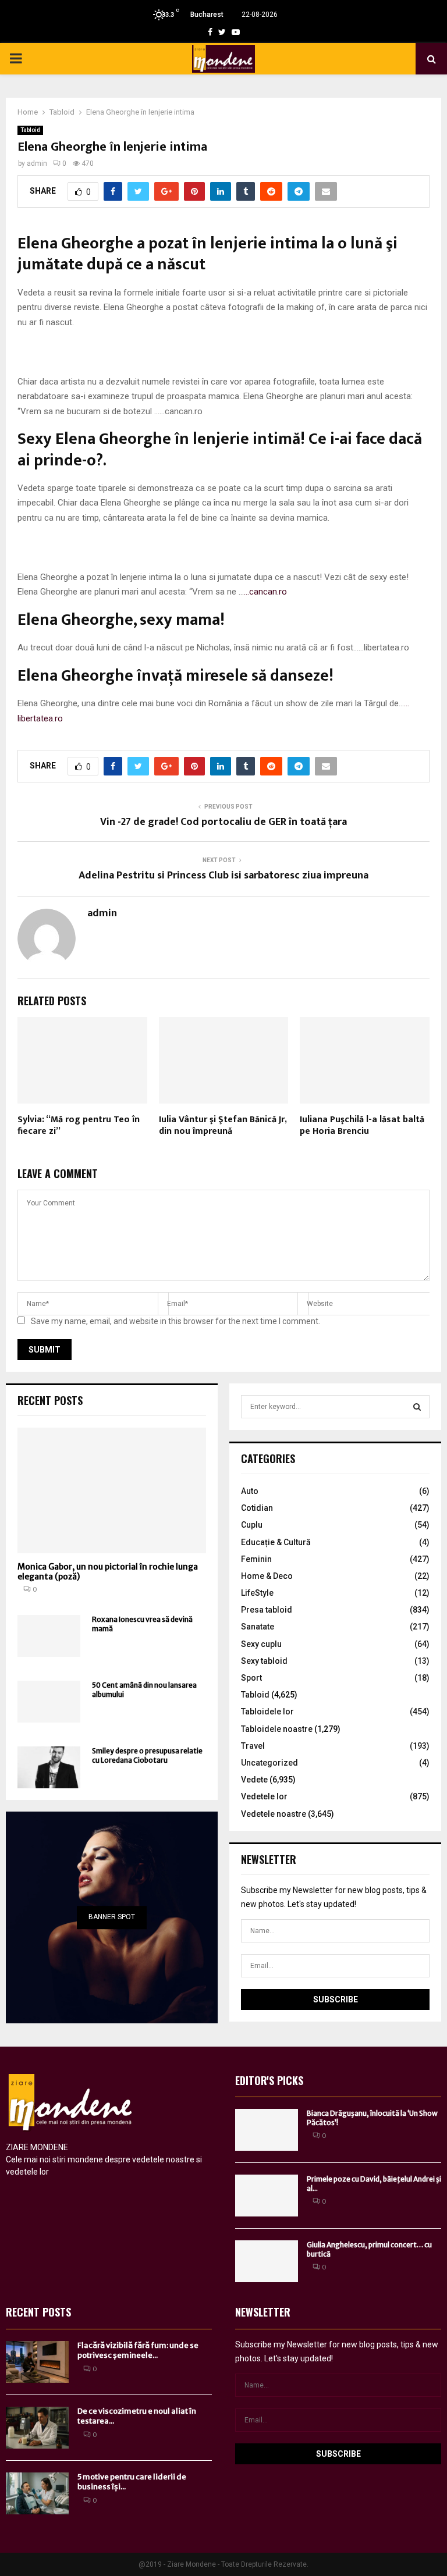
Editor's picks (269, 2080)
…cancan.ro (265, 592)
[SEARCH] (417, 1407)
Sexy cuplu (261, 1644)
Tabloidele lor (267, 1712)
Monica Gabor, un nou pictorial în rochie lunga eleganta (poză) (108, 1572)
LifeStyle (257, 1593)
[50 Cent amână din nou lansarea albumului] (49, 1702)
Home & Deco (267, 1576)
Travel (253, 1746)
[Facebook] (210, 32)
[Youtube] (236, 32)
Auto (250, 1491)
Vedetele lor (264, 1796)
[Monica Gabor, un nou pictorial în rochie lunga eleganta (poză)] (112, 1490)
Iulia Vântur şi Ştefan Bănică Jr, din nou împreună (223, 1126)
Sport (251, 1678)
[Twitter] (222, 32)
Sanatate (258, 1627)
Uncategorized (269, 1763)
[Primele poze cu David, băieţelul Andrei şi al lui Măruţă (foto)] (267, 2196)
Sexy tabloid (264, 1661)
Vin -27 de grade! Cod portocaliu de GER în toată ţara (223, 822)
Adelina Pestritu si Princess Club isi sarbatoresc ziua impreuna (223, 876)
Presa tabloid (267, 1610)
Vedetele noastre (274, 1814)
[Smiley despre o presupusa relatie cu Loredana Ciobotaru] (49, 1767)
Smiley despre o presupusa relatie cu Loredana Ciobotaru (147, 1755)
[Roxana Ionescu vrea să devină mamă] (49, 1636)
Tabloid (30, 130)
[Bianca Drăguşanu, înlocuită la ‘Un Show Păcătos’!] (267, 2130)
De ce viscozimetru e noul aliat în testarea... (137, 2416)
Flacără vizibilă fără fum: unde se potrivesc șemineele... (138, 2350)
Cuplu (252, 1525)
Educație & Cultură (276, 1542)
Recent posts (50, 1400)
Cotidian (257, 1508)
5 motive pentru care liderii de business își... (132, 2482)
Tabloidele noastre (277, 1729)
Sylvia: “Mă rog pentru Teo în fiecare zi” (79, 1126)
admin (37, 163)
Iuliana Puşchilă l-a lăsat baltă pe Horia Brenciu (362, 1126)
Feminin (256, 1559)
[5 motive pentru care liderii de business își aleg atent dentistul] (37, 2493)
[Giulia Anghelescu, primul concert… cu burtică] (267, 2261)
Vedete (254, 1780)
